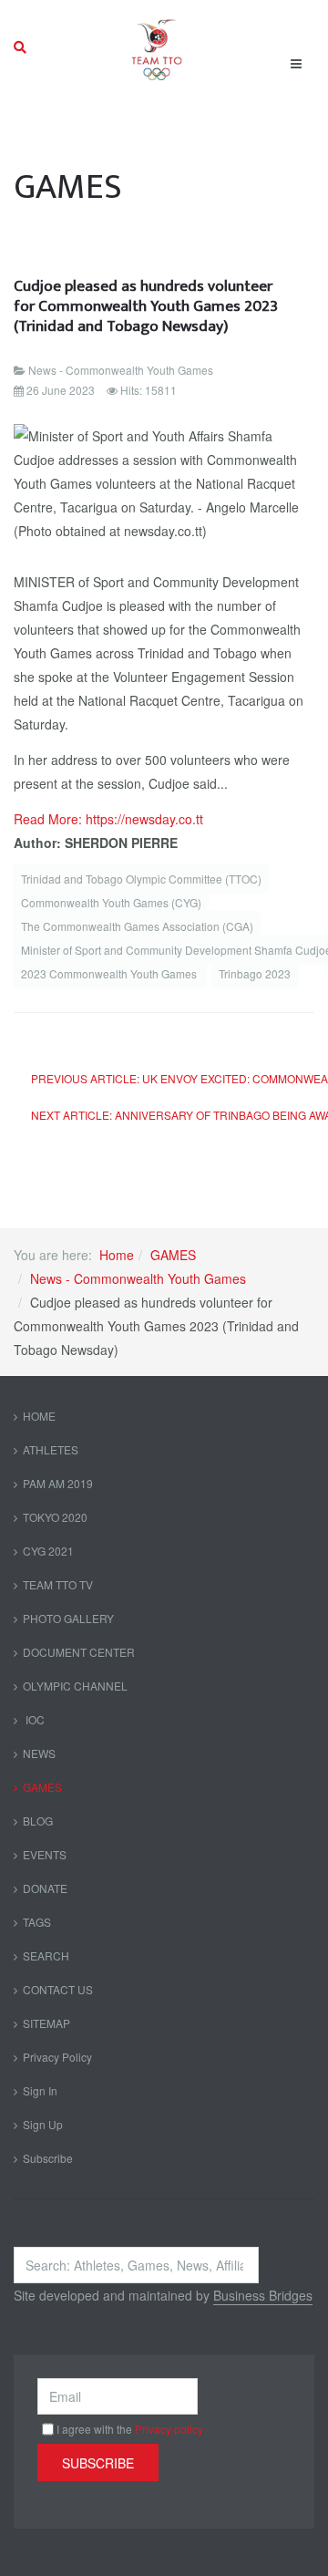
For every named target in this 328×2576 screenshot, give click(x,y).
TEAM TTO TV (58, 1584)
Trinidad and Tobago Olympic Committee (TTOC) (141, 879)
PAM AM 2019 (58, 1483)
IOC (34, 1719)
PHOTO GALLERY (68, 1618)
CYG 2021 (48, 1551)
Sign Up (43, 2124)
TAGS (37, 1922)
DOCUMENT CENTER (79, 1652)
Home (117, 1255)
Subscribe (48, 2158)
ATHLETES (51, 1449)
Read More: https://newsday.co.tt (108, 819)
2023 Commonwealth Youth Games (110, 973)
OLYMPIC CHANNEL (75, 1686)
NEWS (39, 1753)
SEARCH (46, 1955)
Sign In (40, 2090)
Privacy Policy (57, 2057)
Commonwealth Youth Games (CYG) (111, 902)
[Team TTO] (157, 47)
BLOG (38, 1821)
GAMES (173, 1255)
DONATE (45, 1888)
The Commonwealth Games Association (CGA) (137, 926)
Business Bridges (263, 2295)
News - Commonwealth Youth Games (138, 1278)
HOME (39, 1416)
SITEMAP (46, 2023)
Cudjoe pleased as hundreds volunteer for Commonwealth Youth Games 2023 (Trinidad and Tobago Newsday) (146, 306)
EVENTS (45, 1854)
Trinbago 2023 (255, 973)
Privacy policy (169, 2429)
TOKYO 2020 (55, 1517)
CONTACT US (58, 1989)
